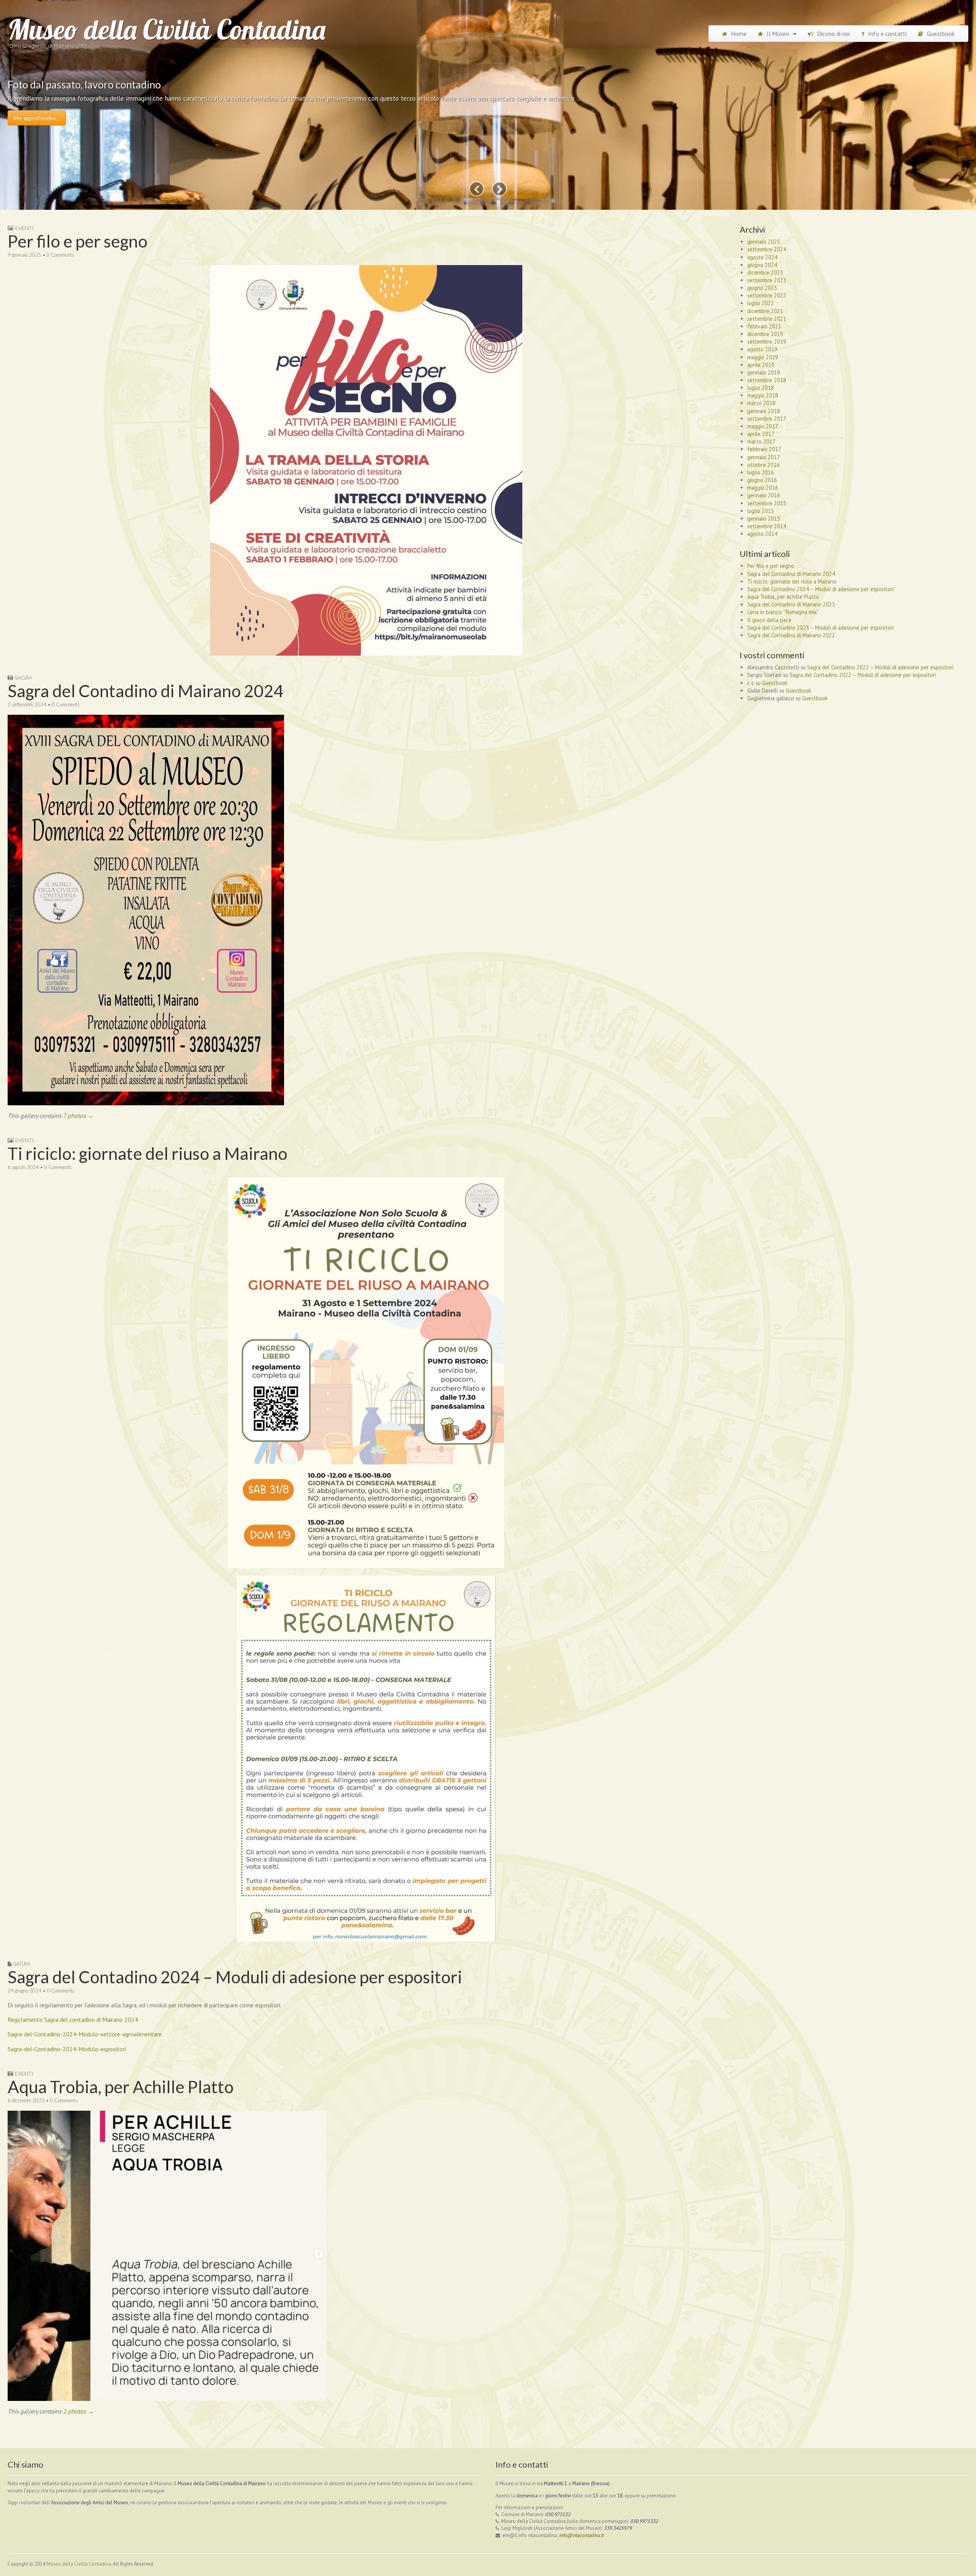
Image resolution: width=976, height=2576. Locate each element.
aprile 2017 (761, 434)
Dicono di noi (833, 34)
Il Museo (778, 34)
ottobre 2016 (763, 465)
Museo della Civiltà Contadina (167, 29)
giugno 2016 (762, 480)
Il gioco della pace (769, 620)
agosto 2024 (762, 257)
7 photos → (78, 1116)
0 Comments (60, 255)
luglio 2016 (761, 472)
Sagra (23, 678)
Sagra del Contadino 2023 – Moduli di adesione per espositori (820, 628)
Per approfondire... (37, 118)
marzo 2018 (761, 403)
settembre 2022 (767, 295)
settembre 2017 (767, 419)
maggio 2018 (763, 395)
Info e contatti (887, 34)
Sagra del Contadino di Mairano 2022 (791, 635)
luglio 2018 (761, 388)
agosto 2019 (762, 349)
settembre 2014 (767, 526)
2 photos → (78, 2411)
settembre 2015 (767, 503)
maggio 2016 (763, 488)
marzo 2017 (761, 441)
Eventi (25, 228)
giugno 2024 (762, 265)
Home (739, 34)
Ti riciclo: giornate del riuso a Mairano (148, 1153)
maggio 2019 (763, 357)
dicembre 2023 (765, 273)
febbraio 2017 (764, 449)
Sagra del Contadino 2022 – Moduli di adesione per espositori (880, 667)
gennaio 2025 (764, 242)
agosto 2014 (762, 534)
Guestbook (941, 34)
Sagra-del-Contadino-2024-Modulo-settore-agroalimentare (85, 2034)
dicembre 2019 (765, 334)
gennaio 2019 (764, 372)
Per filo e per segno (78, 241)
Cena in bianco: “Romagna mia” (783, 612)
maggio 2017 (763, 426)
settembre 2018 (767, 380)
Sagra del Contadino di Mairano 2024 (146, 691)
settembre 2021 (767, 319)
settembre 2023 (767, 280)
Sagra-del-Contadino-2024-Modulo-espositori (67, 2049)
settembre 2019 (767, 342)
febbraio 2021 (764, 326)
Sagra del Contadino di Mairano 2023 (791, 604)
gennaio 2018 (764, 411)
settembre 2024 (767, 249)
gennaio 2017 (764, 457)
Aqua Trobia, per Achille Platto (121, 2087)
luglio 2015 (761, 511)
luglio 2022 (761, 303)
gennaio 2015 (764, 519)
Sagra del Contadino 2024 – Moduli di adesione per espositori (235, 1977)
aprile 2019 (761, 365)
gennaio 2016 (764, 495)
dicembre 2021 (765, 311)
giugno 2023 (762, 288)
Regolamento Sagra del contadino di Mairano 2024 (73, 2020)
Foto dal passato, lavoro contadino (84, 84)
